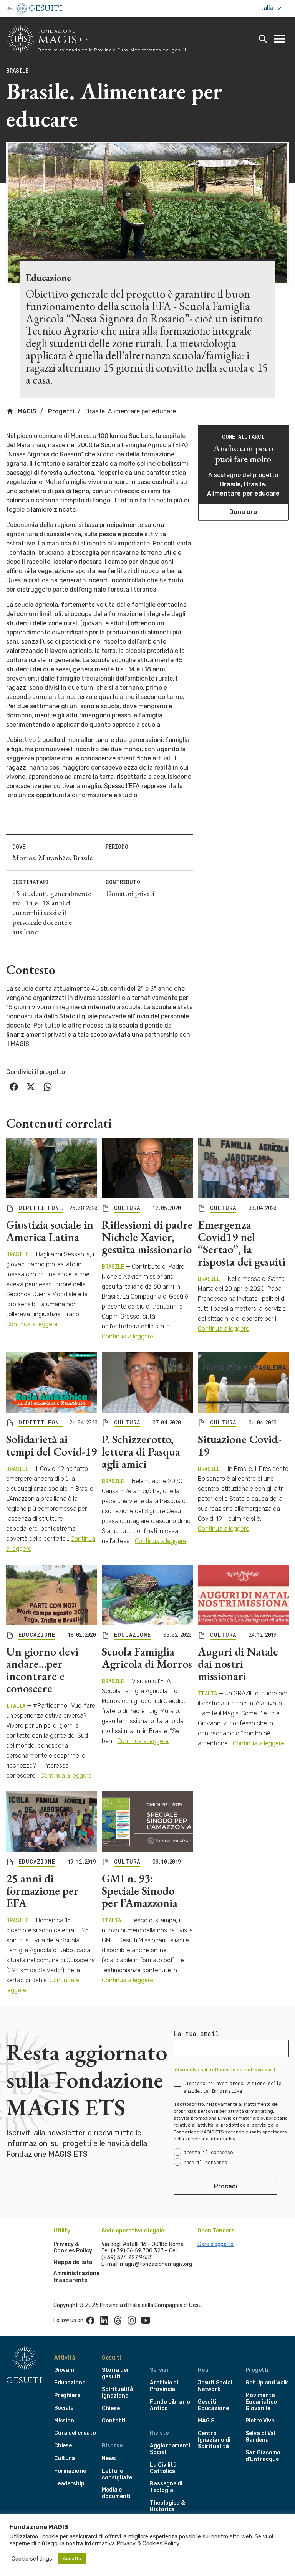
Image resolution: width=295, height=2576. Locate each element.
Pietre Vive (260, 2421)
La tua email (196, 2034)
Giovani (64, 2370)
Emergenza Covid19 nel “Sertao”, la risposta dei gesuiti (242, 1243)
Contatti (114, 2421)
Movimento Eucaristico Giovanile (261, 2402)
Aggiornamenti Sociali (170, 2449)
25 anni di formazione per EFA (42, 1891)
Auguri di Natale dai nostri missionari (238, 1664)
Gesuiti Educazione (213, 2405)
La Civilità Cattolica (163, 2468)
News (109, 2458)
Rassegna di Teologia (166, 2487)
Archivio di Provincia (164, 2386)
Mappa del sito (73, 2262)
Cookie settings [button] (32, 2559)
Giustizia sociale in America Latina (50, 1231)
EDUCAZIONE (37, 1635)
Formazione (70, 2471)
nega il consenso (206, 2162)
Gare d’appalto (215, 2244)
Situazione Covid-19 (239, 1445)
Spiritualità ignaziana (117, 2393)
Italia (267, 8)
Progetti (61, 411)
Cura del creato (75, 2433)
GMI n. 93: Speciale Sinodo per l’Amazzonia (140, 1891)
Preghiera (67, 2395)
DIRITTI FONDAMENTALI (41, 1208)
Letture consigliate (117, 2474)
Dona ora (243, 512)
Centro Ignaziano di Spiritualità (214, 2440)
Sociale (64, 2408)
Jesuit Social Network (215, 2386)
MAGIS (26, 411)
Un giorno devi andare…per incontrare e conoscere (42, 1670)
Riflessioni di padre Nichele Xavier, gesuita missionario (147, 1237)
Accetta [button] (72, 2559)
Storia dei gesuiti (115, 2373)
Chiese (63, 2446)
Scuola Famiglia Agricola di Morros (147, 1658)
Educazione (70, 2383)
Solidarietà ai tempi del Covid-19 (51, 1445)
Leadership (69, 2484)
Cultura (65, 2458)
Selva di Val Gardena (260, 2437)
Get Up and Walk (267, 2383)
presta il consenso (208, 2152)
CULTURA (127, 1208)
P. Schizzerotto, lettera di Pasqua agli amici (141, 1452)
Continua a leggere (32, 1324)
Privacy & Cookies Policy (73, 2248)
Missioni (65, 2421)
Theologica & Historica (167, 2506)
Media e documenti (116, 2493)
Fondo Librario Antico (170, 2405)
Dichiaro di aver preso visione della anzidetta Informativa (233, 2087)
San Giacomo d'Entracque (263, 2456)
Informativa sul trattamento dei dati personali (224, 2070)
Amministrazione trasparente (76, 2277)
